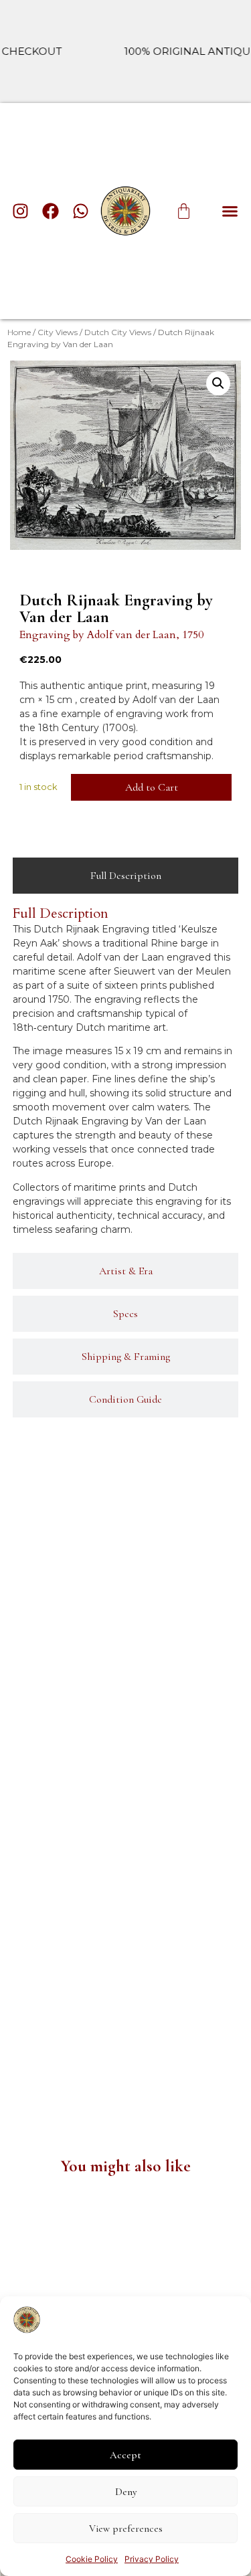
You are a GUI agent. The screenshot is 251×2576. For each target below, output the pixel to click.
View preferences (126, 2529)
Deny (126, 2492)
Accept (125, 2455)
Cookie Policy (92, 2559)
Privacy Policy (152, 2559)
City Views (58, 332)
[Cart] (184, 211)
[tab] (126, 876)
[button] (230, 211)
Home (19, 332)
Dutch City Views (118, 332)
